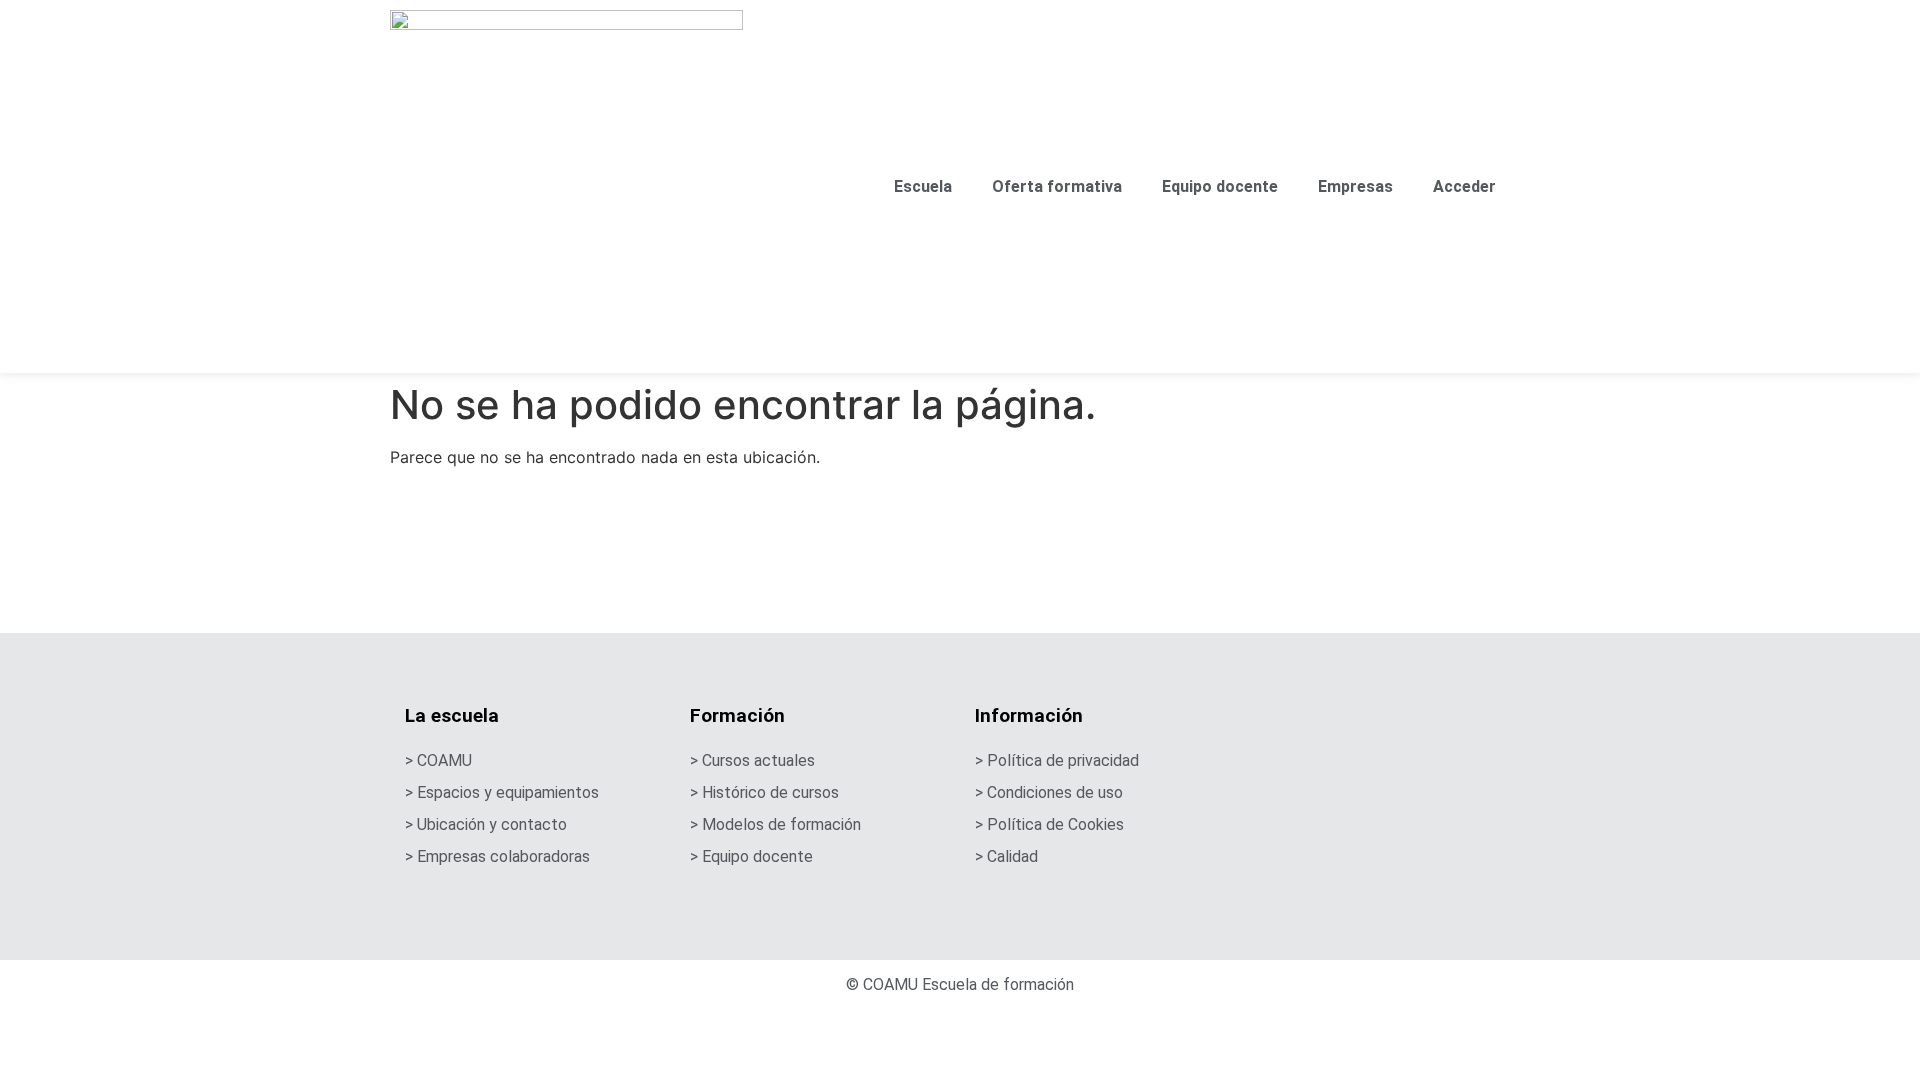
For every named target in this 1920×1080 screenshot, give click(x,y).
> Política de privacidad (1057, 760)
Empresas (1355, 186)
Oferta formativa (1057, 186)
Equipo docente (1220, 186)
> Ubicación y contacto (486, 824)
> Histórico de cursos (764, 792)
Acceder (1464, 186)
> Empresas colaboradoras (497, 856)
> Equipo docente (751, 856)
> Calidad (1006, 856)
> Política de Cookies (1049, 824)
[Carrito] (1523, 192)
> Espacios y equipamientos (502, 792)
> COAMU (438, 760)
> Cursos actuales (752, 760)
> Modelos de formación (775, 824)
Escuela (923, 186)
